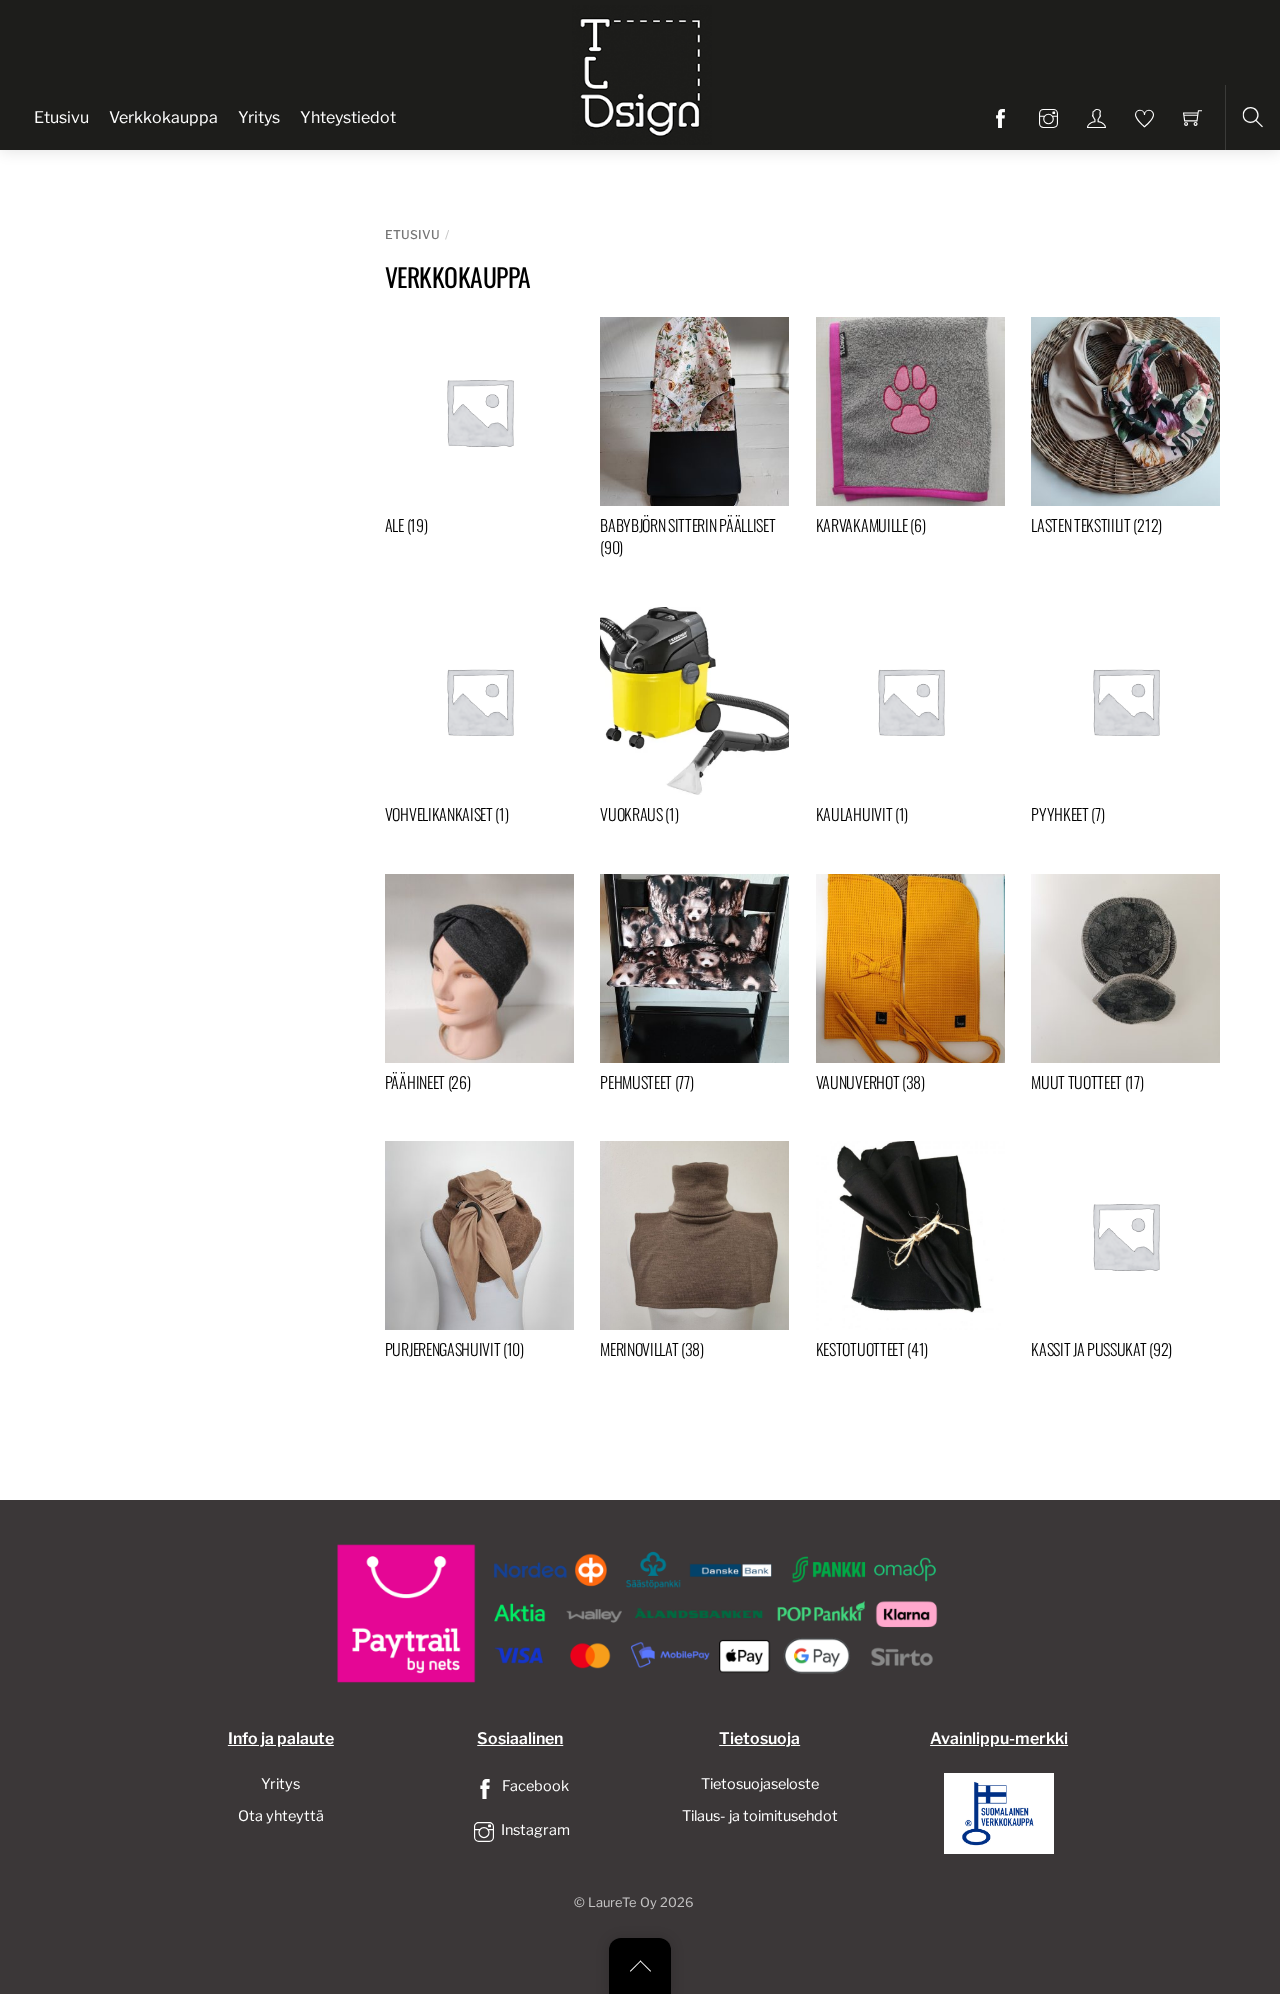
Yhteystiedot (348, 117)
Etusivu (61, 117)
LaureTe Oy (622, 1902)
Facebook (534, 1786)
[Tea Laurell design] (642, 73)
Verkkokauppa (163, 117)
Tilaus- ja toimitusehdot (760, 1816)
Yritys (259, 117)
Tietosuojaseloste (760, 1784)
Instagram (534, 1830)
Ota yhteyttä (281, 1816)
